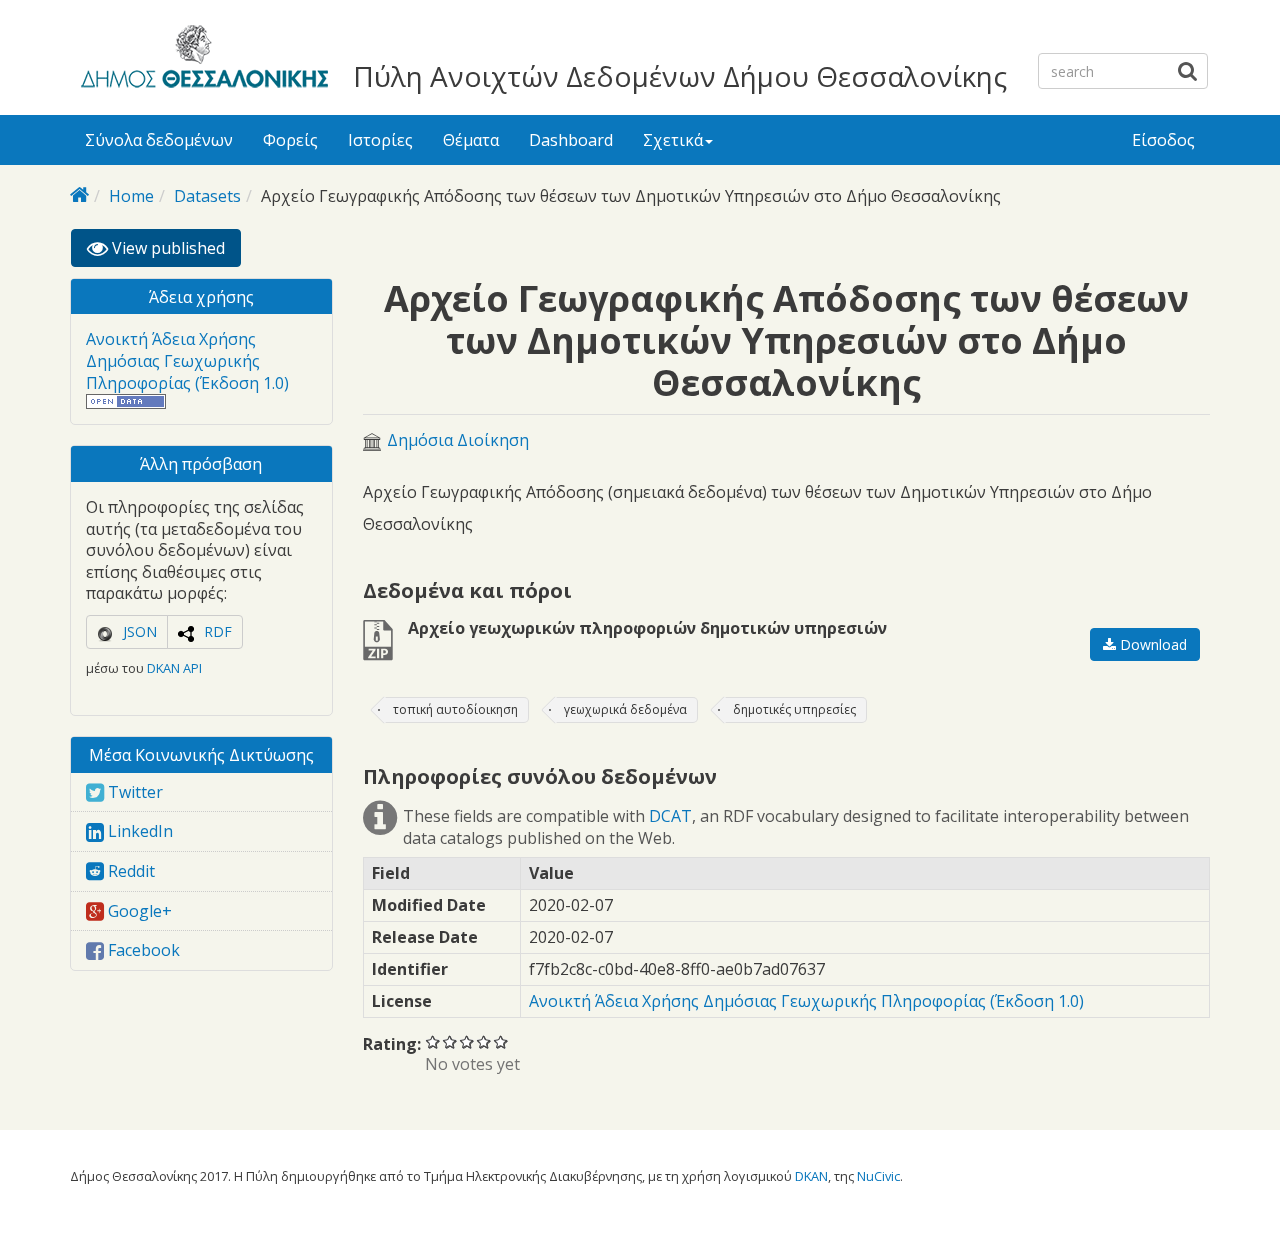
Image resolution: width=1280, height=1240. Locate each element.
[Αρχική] (201, 60)
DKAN (811, 1176)
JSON (140, 631)
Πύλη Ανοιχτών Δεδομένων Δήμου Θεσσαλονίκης (680, 76)
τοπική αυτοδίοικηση (455, 709)
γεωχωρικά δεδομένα (625, 709)
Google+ (138, 911)
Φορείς (290, 140)
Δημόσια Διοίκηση (458, 440)
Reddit (129, 871)
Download (1151, 644)
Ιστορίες (380, 140)
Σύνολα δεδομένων (159, 140)
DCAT (670, 816)
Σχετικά (673, 140)
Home (131, 196)
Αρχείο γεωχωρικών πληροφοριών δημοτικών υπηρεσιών (647, 628)
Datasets (207, 196)
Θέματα (471, 140)
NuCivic (878, 1176)
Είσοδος (1163, 140)
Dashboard (571, 140)
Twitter (133, 792)
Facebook (142, 950)
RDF (218, 631)
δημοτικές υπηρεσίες (794, 709)
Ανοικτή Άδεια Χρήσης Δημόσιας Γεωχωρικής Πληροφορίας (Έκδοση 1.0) (187, 360)
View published (174, 252)
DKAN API (174, 668)
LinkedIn (138, 831)
